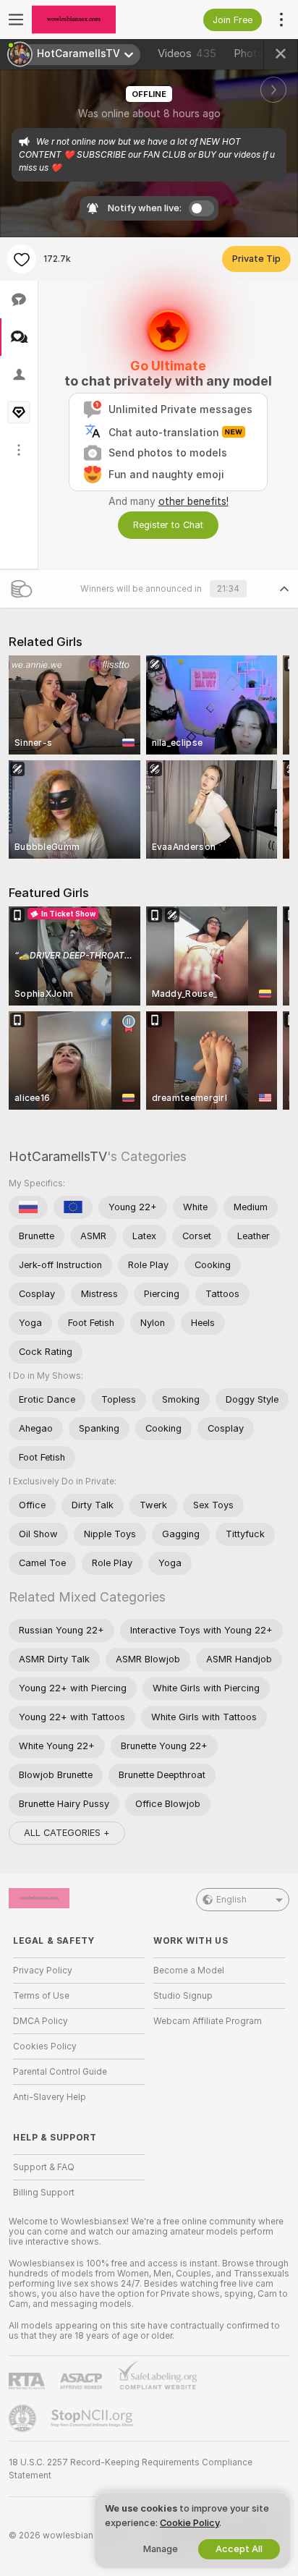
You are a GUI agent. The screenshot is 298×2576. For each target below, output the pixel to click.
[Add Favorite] (22, 259)
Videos (187, 54)
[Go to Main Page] (90, 20)
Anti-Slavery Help (50, 2097)
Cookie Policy (190, 2523)
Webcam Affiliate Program (208, 2021)
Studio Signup (183, 1996)
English (231, 1900)
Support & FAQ (44, 2167)
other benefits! (193, 501)
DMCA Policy (41, 2021)
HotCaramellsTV (58, 1156)
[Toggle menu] (16, 20)
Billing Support (44, 2193)
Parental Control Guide (60, 2072)
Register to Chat (168, 525)
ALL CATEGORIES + (67, 1833)
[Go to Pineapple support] (24, 2418)
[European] (73, 1207)
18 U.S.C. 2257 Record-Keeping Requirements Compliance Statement (131, 2469)
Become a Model (189, 1971)
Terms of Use (41, 1996)
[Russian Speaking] (28, 1207)
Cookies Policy (45, 2046)
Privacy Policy (43, 1971)
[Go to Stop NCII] (93, 2418)
